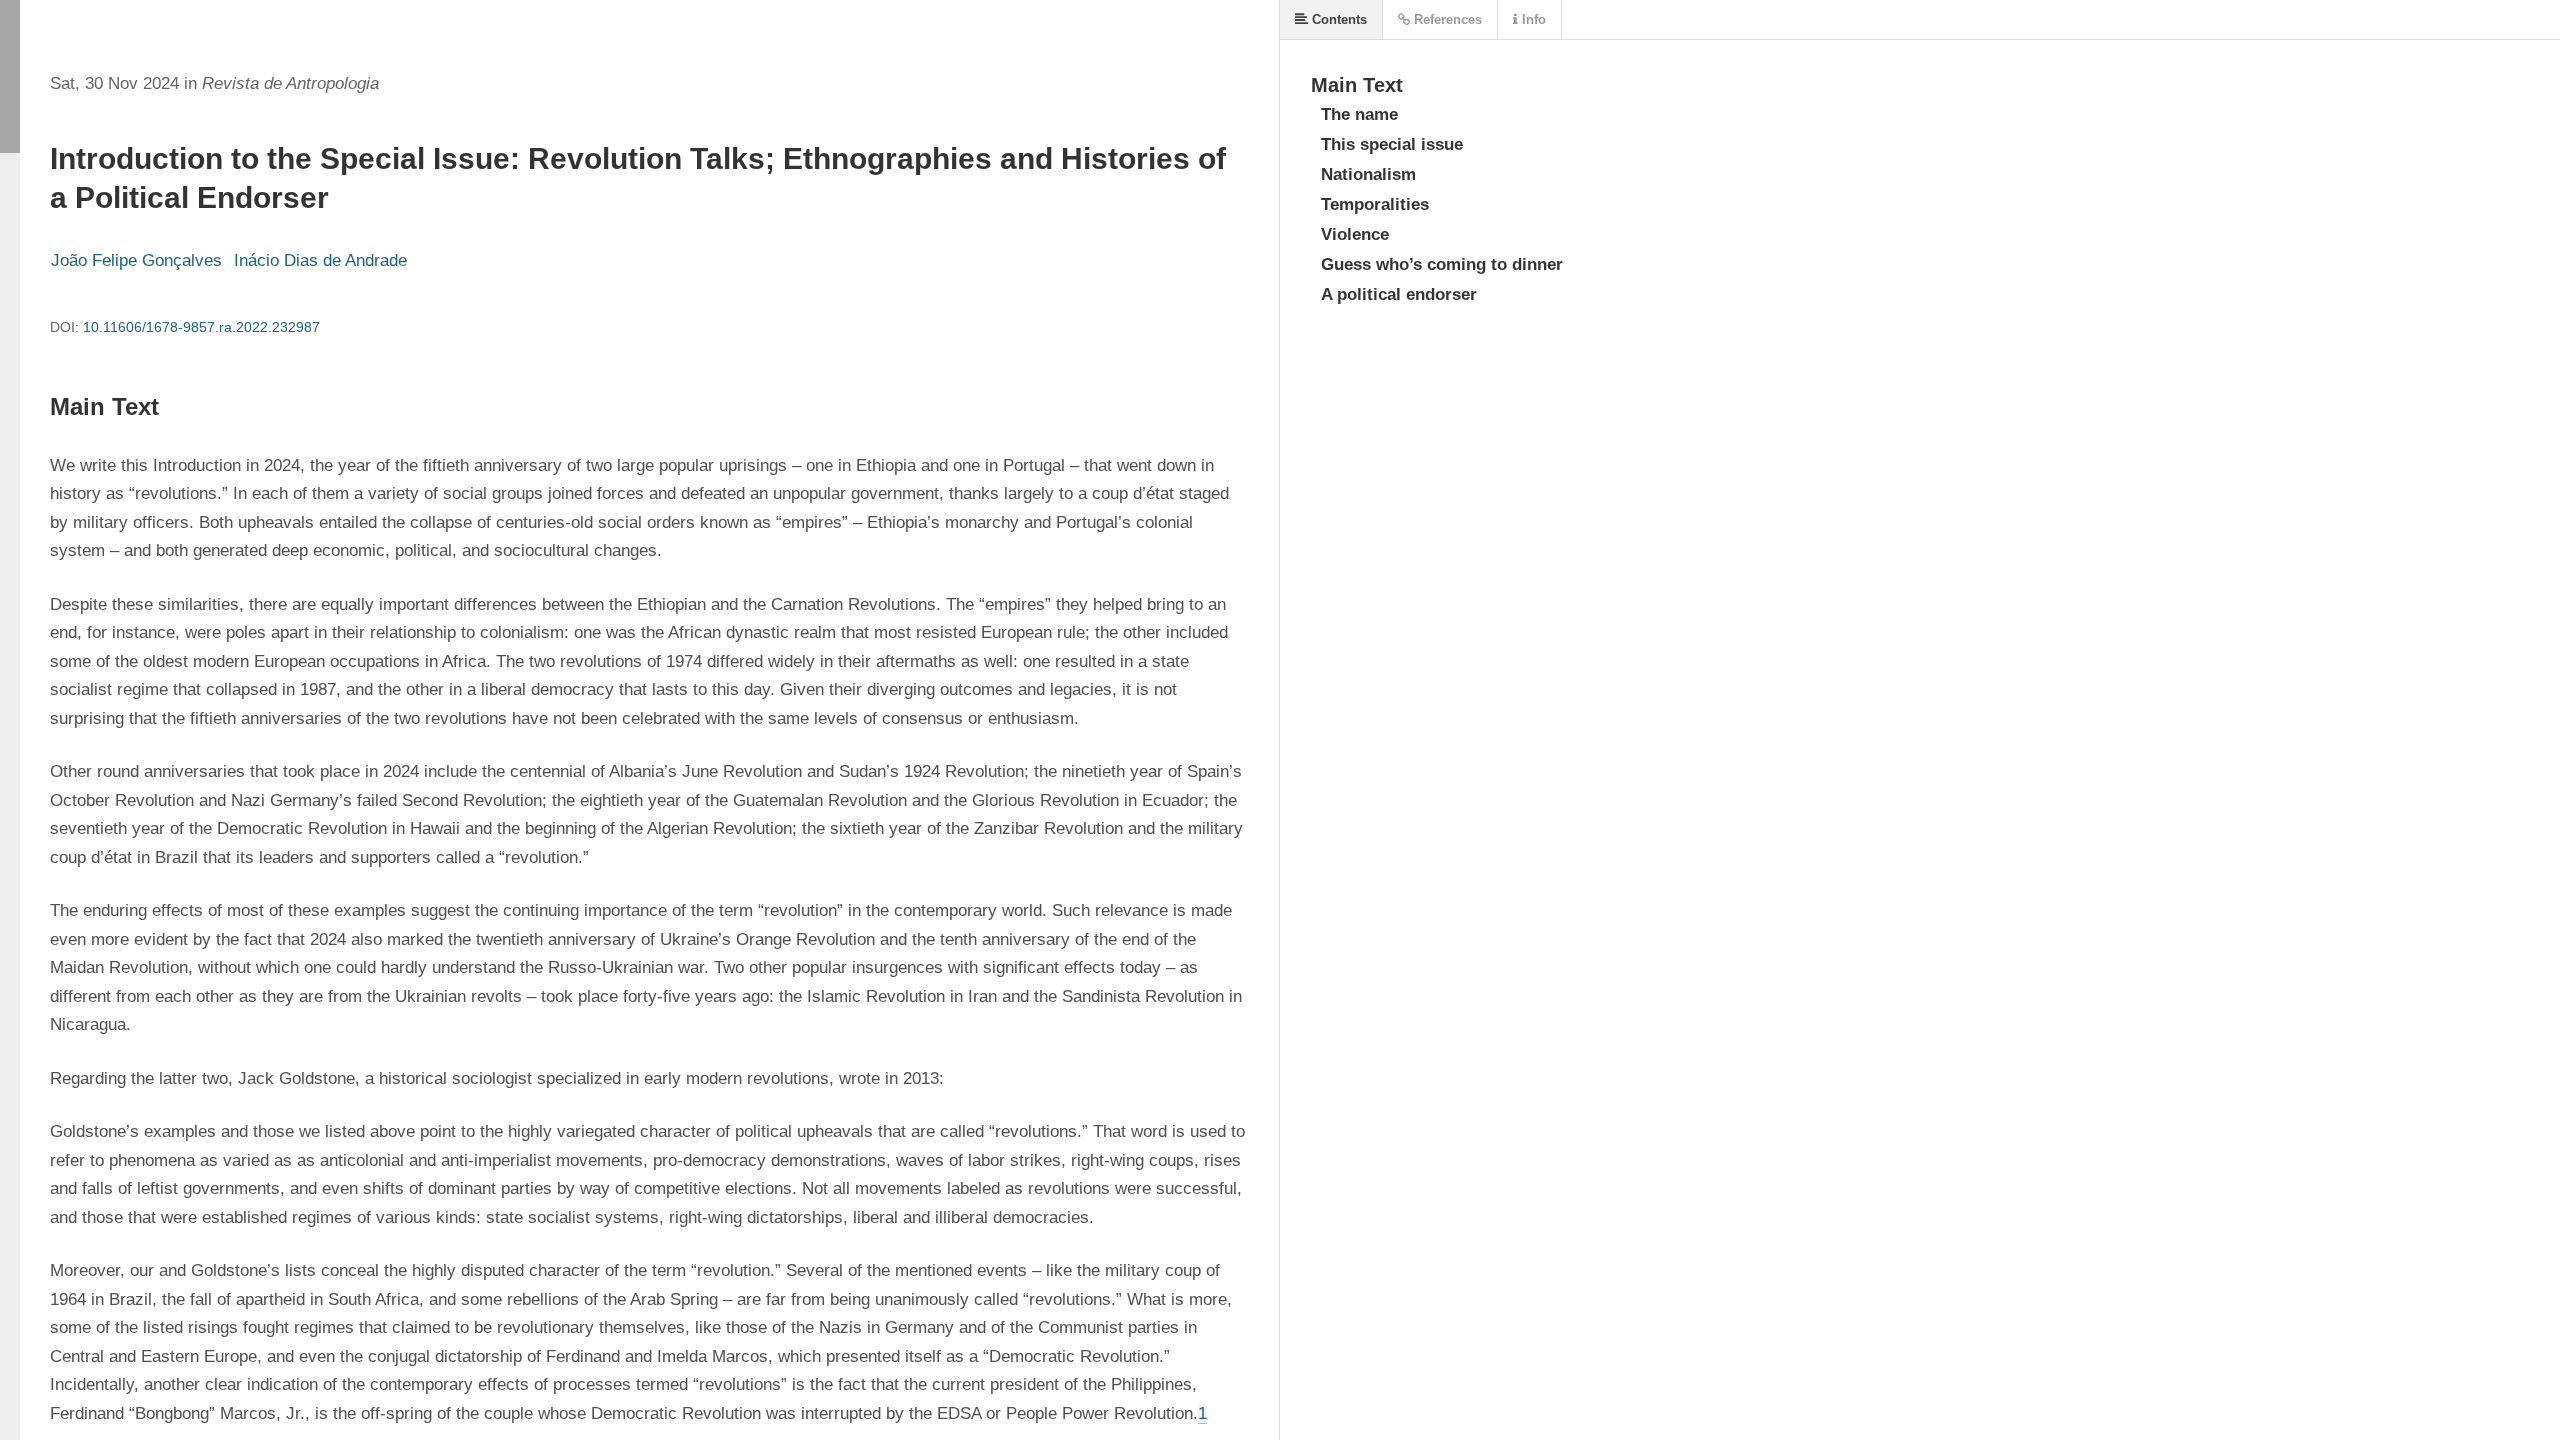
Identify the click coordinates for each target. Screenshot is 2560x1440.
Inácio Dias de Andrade (320, 260)
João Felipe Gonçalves (136, 260)
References (1446, 19)
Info (1532, 19)
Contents (1337, 19)
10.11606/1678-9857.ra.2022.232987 (201, 327)
